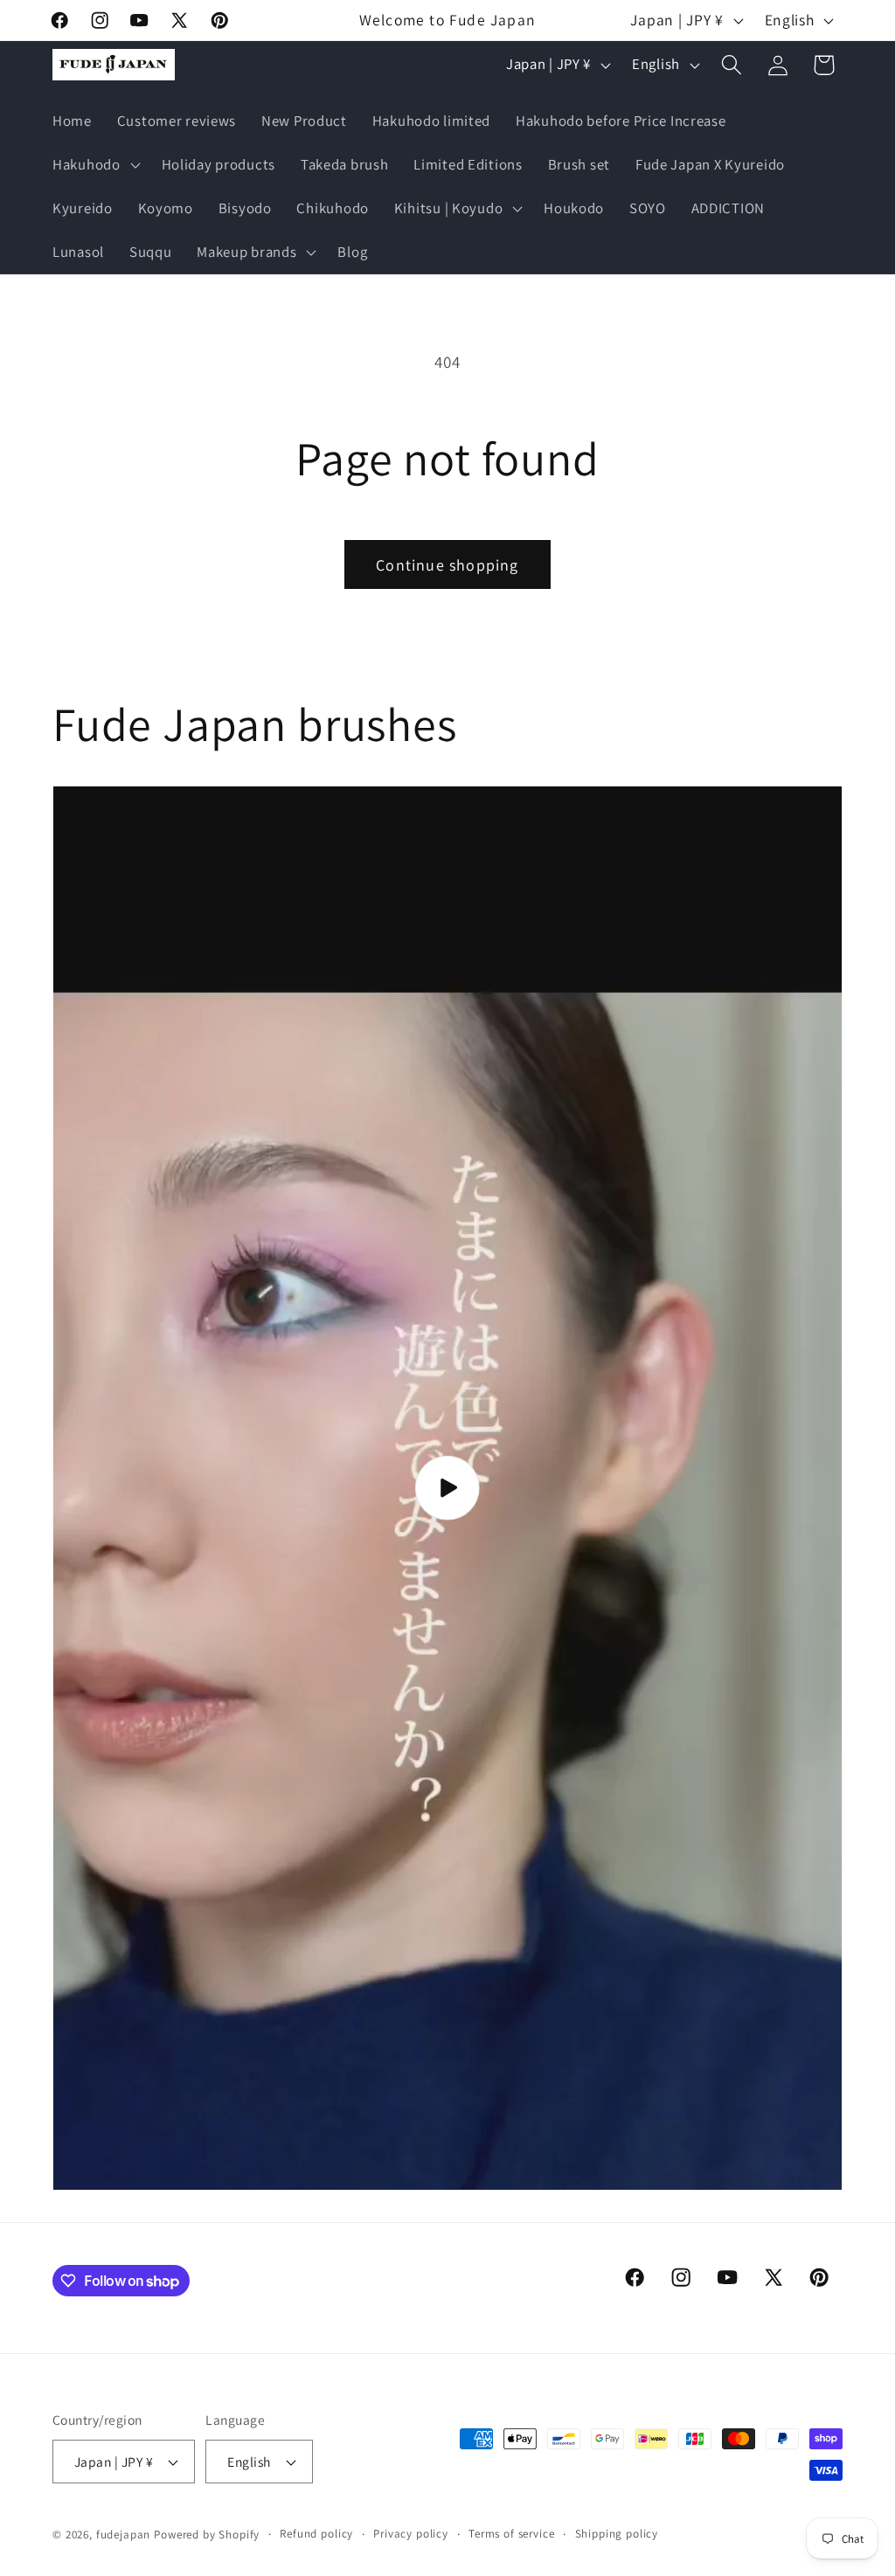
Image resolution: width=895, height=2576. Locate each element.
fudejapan (124, 2534)
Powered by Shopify (207, 2534)
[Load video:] (447, 1488)
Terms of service (511, 2534)
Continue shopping (447, 565)
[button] (95, 165)
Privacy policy (411, 2534)
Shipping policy (617, 2534)
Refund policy (316, 2534)
